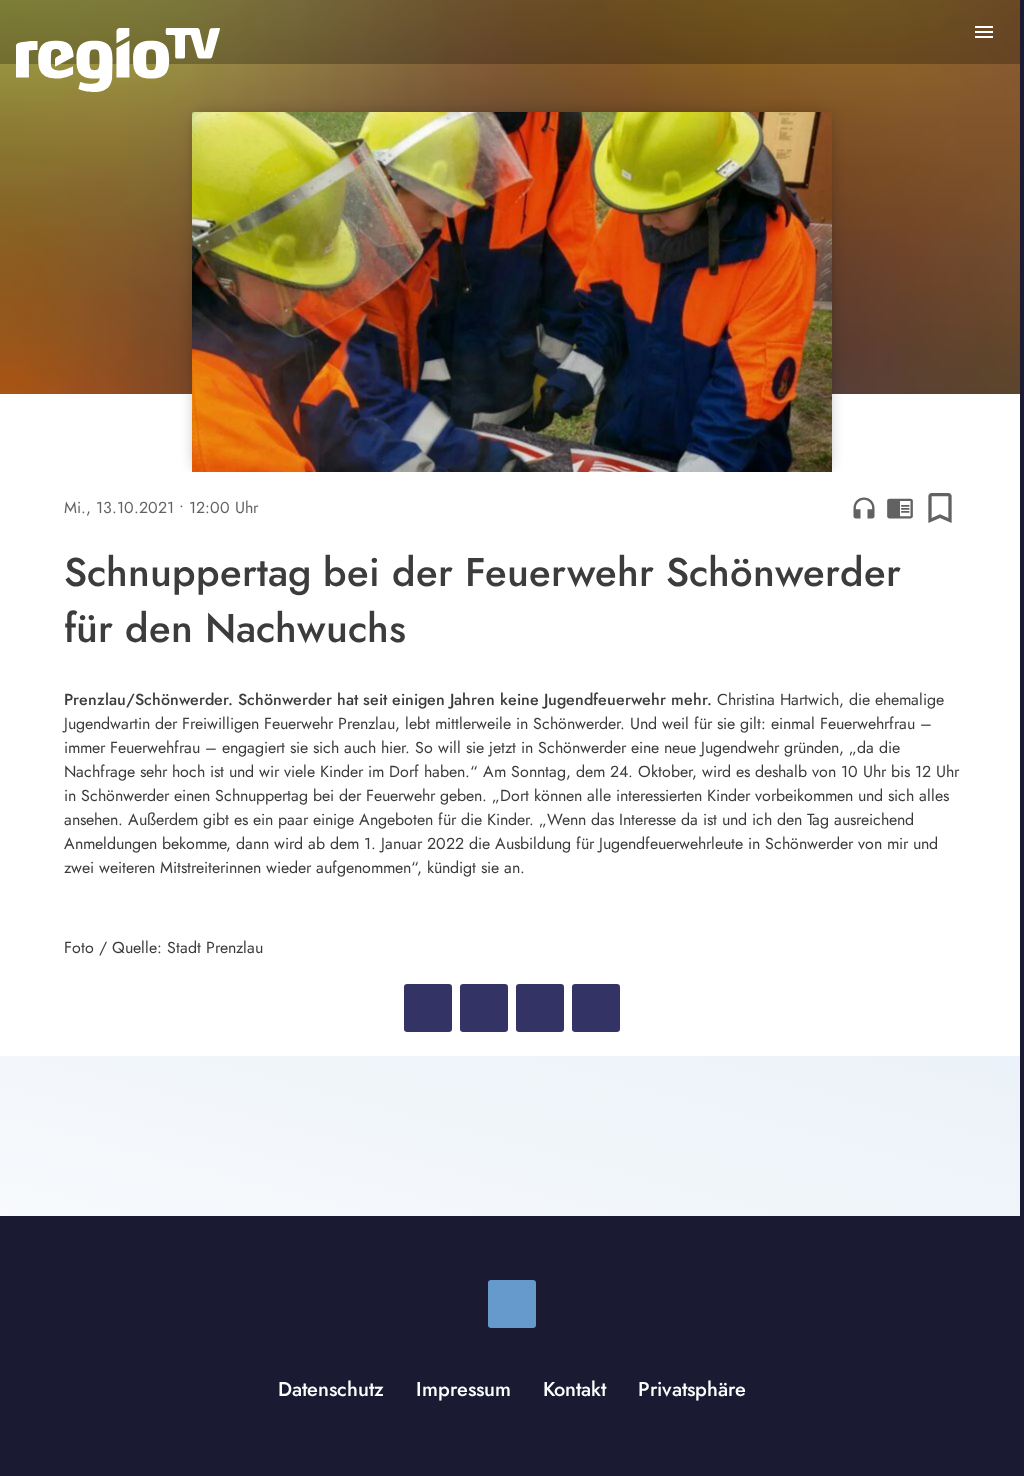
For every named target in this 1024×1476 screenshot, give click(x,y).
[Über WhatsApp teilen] (540, 1008)
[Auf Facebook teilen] (428, 1008)
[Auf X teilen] (484, 1008)
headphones (864, 508)
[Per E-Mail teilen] (596, 1008)
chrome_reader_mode (900, 508)
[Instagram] (512, 1304)
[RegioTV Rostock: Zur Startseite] (118, 60)
